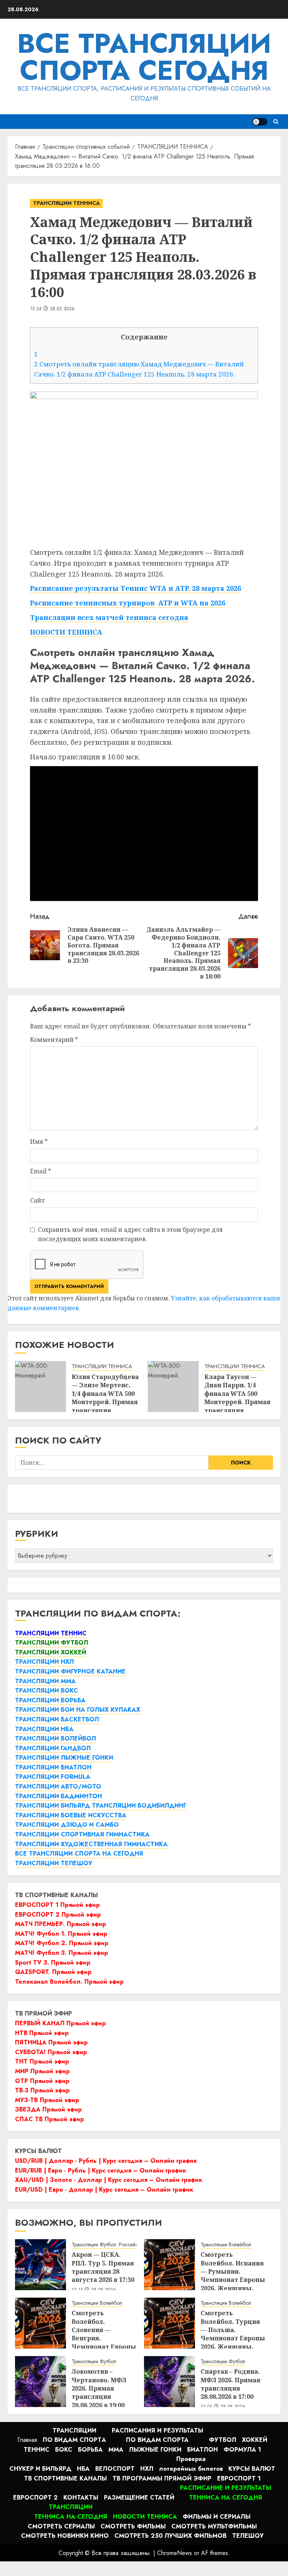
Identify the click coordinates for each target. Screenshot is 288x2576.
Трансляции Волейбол (226, 2245)
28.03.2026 (62, 309)
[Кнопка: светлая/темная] (260, 122)
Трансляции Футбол (94, 2362)
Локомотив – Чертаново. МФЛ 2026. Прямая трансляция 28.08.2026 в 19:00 (99, 2388)
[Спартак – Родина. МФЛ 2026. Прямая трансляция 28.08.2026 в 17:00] (169, 2382)
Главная (27, 2440)
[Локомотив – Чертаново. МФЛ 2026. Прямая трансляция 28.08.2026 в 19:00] (40, 2382)
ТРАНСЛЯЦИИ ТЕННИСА (66, 203)
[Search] (276, 122)
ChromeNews (175, 2553)
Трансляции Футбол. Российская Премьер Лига (125, 2245)
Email (40, 1171)
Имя (39, 1142)
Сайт (37, 1200)
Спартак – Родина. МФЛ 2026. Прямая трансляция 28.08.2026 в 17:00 (230, 2384)
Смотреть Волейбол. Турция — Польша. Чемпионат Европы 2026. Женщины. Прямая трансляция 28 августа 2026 (233, 2342)
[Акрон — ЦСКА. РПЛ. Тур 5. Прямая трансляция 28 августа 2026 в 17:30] (40, 2265)
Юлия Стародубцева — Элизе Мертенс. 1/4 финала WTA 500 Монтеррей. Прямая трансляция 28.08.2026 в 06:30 (105, 1398)
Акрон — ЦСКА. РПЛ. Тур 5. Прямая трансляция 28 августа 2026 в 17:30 (103, 2267)
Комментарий (54, 1040)
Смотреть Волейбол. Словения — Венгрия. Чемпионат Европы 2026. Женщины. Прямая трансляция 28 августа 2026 (104, 2347)
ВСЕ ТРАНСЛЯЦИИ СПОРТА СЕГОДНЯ (144, 57)
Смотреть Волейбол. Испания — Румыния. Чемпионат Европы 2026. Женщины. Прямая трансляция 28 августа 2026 (233, 2284)
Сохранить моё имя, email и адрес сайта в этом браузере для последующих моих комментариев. (130, 1234)
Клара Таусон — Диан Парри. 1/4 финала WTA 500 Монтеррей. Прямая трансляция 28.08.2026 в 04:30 (237, 1398)
